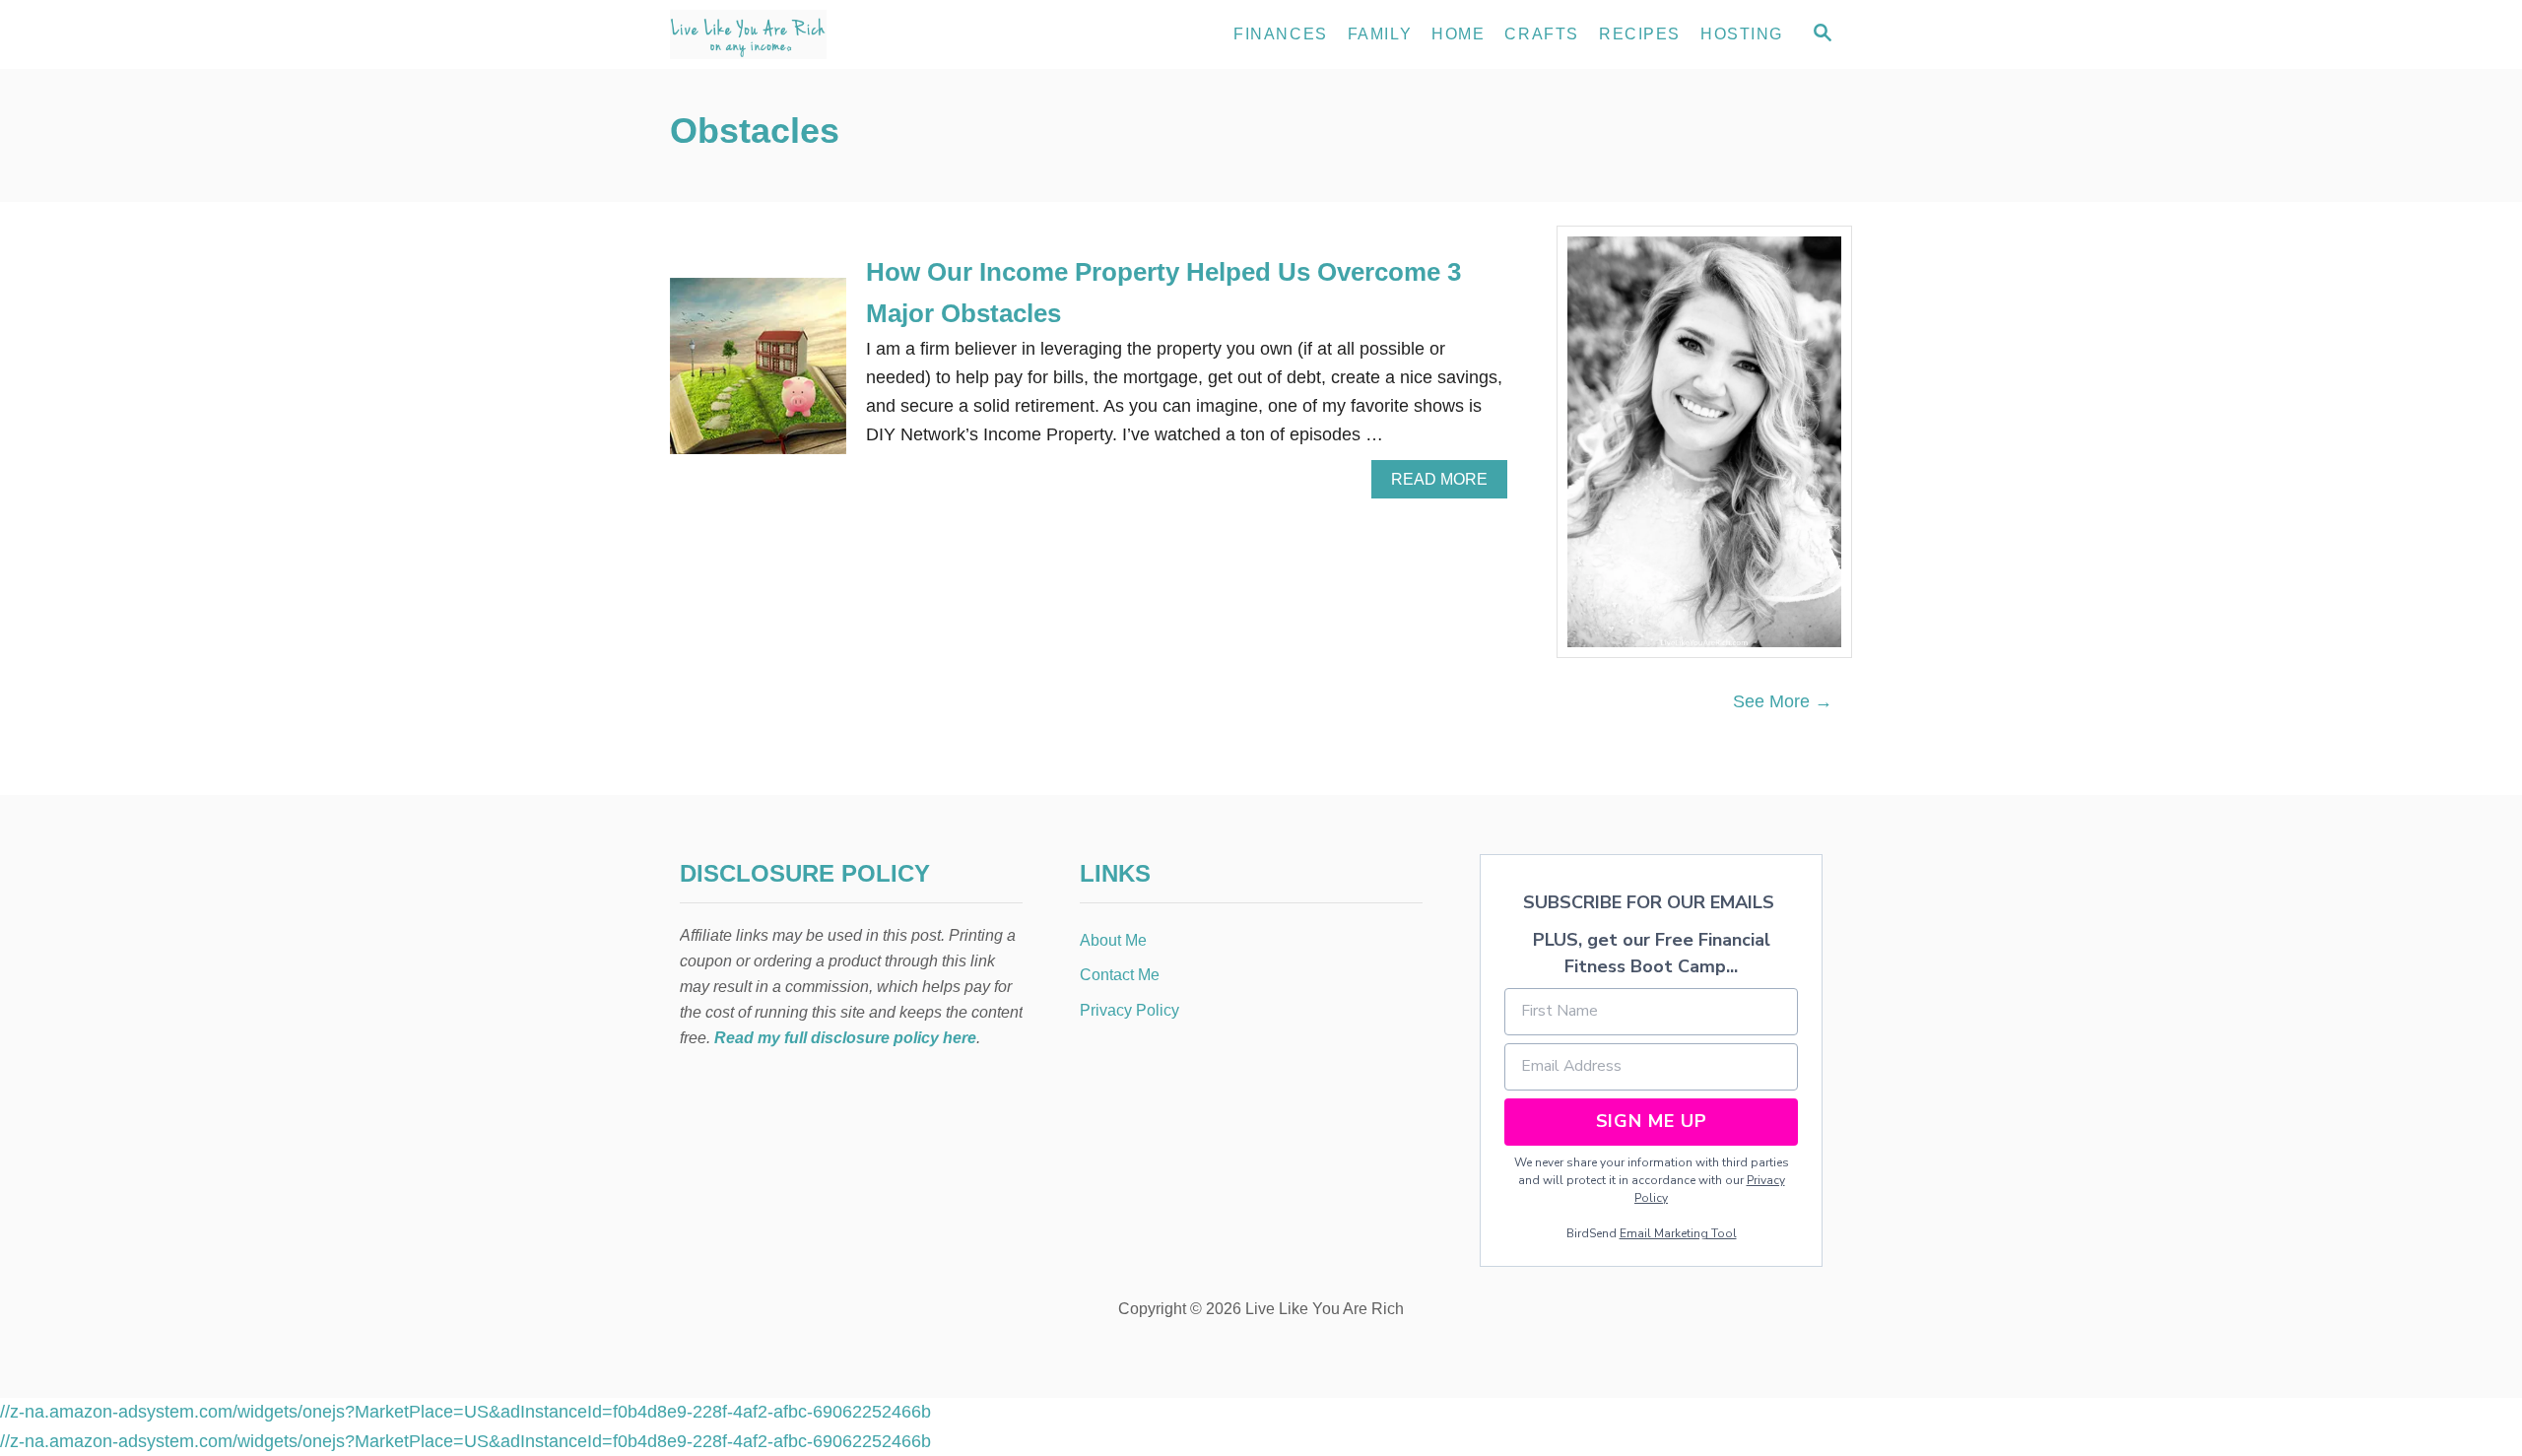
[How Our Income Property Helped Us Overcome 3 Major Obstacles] (758, 375)
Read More (1446, 485)
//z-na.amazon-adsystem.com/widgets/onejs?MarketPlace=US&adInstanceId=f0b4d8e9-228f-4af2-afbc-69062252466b (465, 1412)
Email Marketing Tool (1678, 1233)
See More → (1783, 701)
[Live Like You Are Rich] (847, 34)
